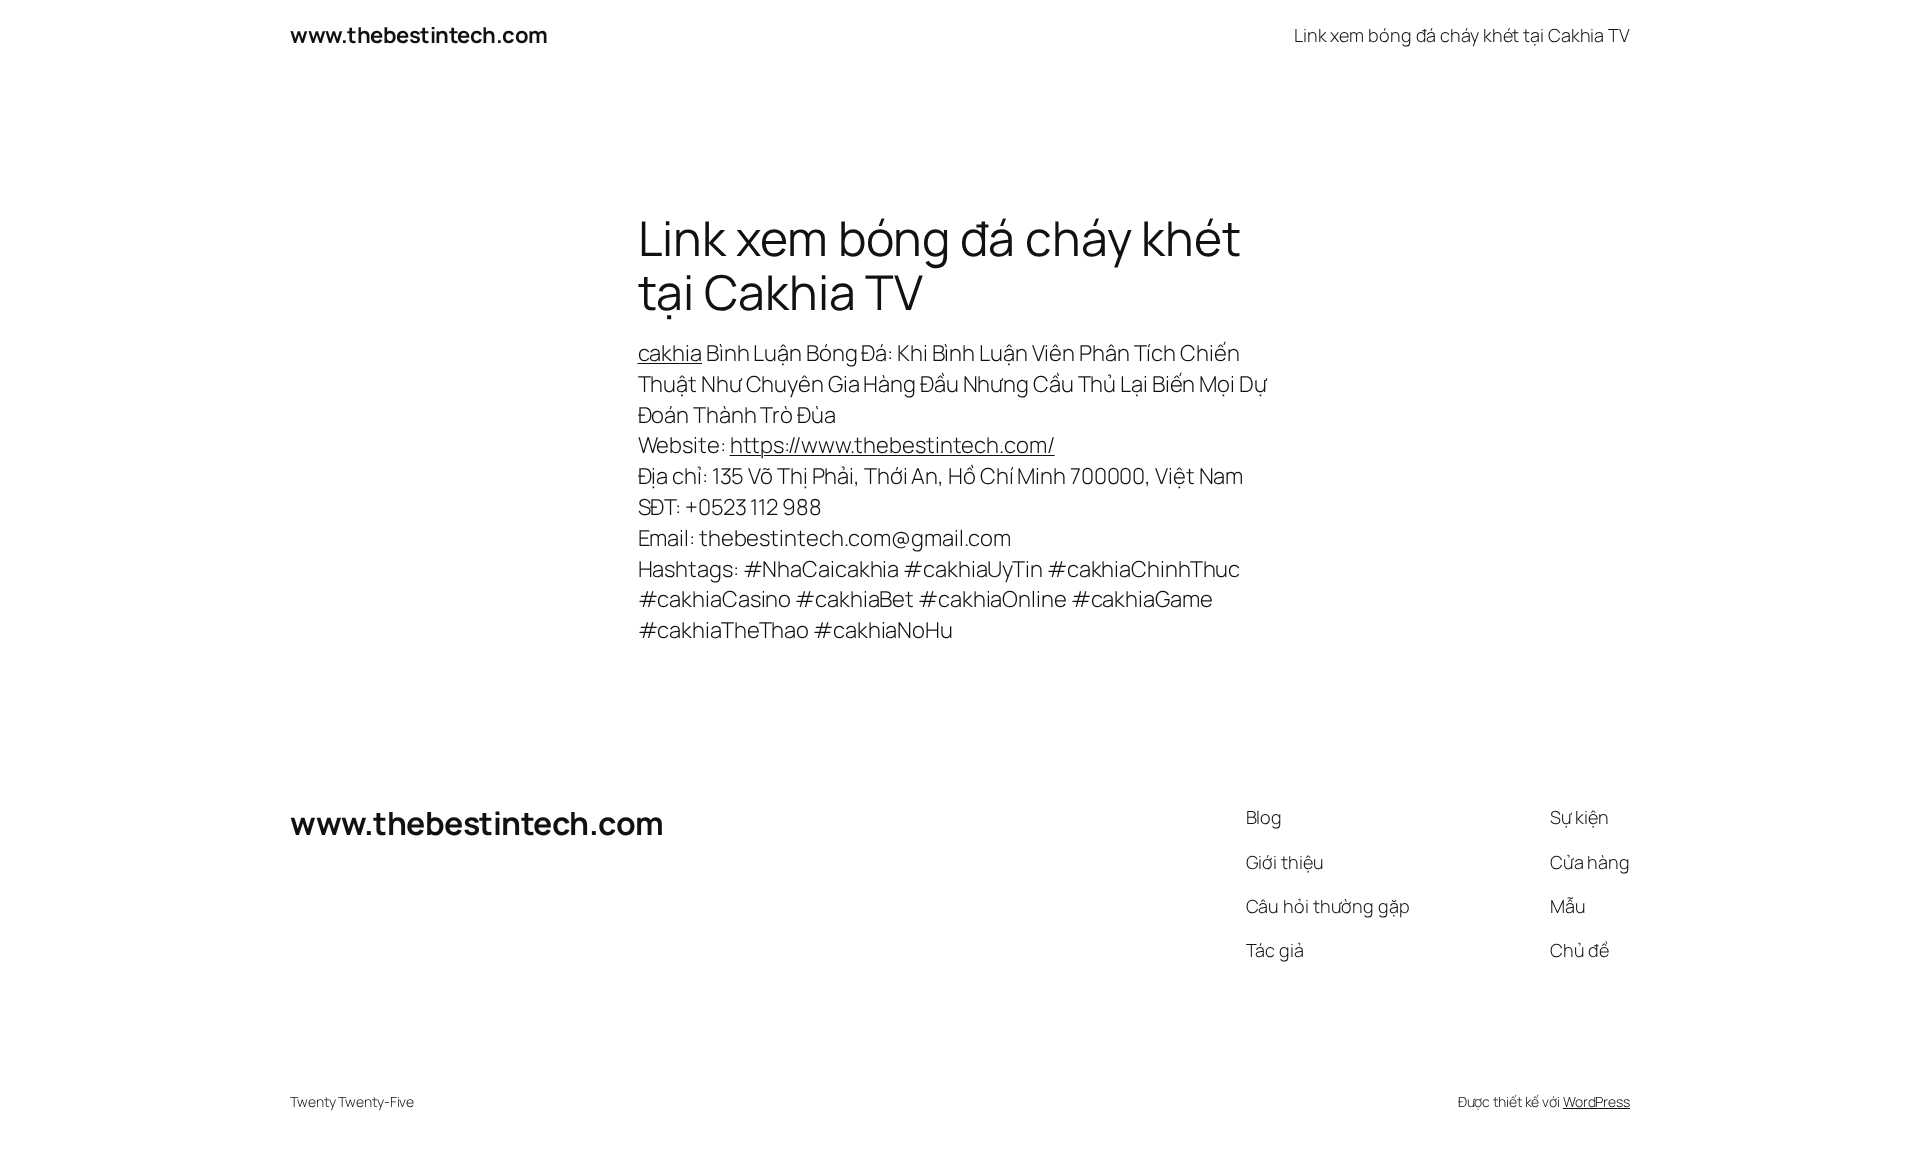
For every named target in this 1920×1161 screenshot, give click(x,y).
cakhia (670, 353)
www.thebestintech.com (419, 35)
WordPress (1596, 1101)
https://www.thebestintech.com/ (892, 445)
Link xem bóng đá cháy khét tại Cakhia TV (1462, 35)
